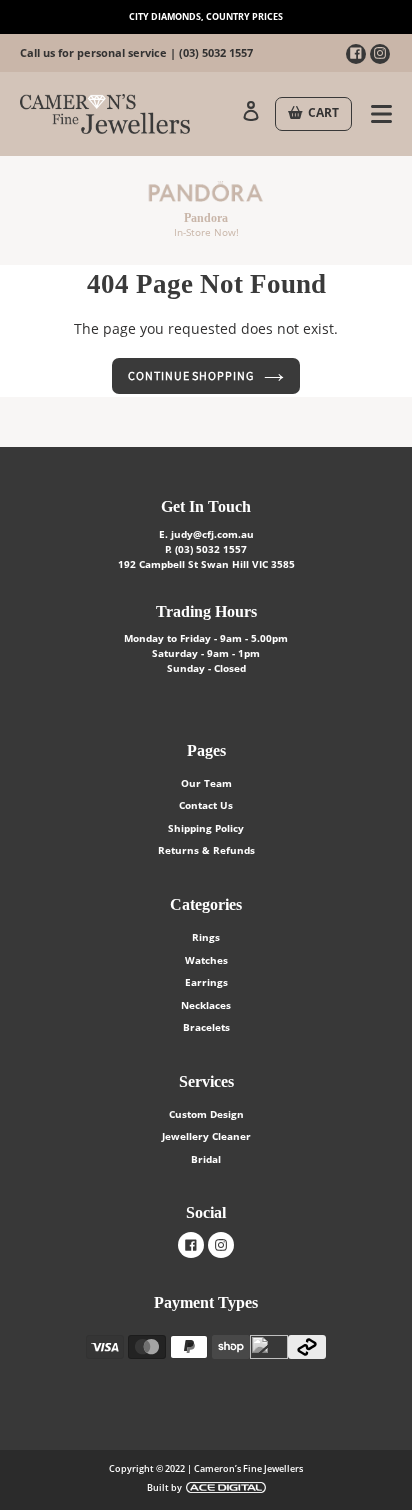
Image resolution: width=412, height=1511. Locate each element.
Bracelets (206, 1027)
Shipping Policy (206, 828)
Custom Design (206, 1114)
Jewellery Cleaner (206, 1136)
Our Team (206, 783)
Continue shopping (191, 375)
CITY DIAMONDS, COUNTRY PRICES (206, 16)
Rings (206, 937)
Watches (206, 960)
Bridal (206, 1159)
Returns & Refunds (206, 850)
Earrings (206, 982)
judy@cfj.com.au (212, 534)
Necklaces (206, 1005)
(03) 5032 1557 (216, 52)
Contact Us (206, 805)
